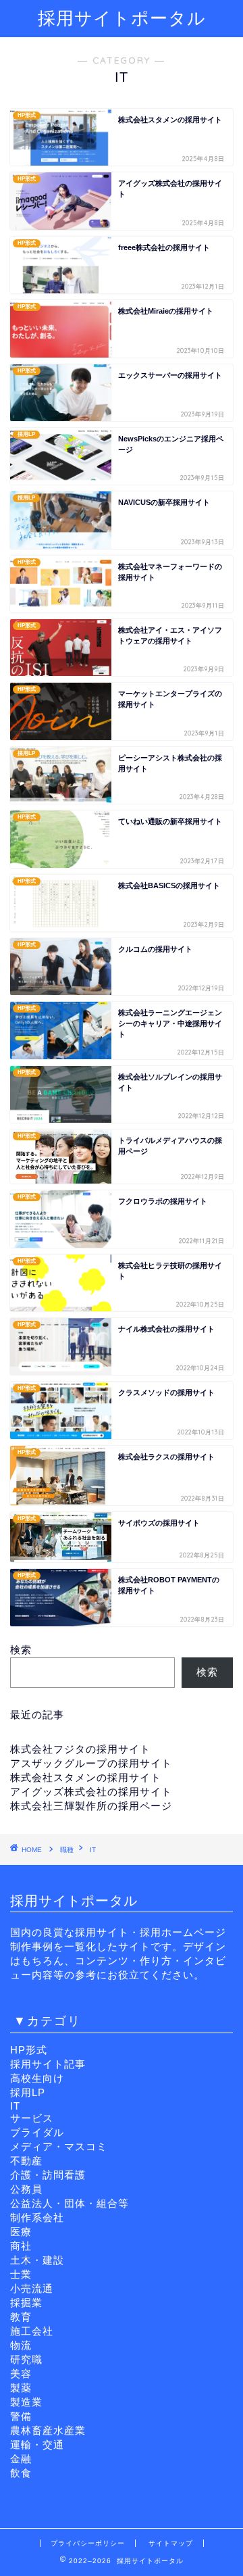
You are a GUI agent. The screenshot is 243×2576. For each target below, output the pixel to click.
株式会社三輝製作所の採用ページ (91, 1806)
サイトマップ (171, 2543)
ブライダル (37, 2132)
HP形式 (29, 2050)
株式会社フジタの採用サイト (80, 1749)
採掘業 (26, 2303)
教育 (21, 2317)
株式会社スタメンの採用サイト (86, 1777)
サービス (32, 2118)
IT (15, 2106)
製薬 (21, 2388)
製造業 (26, 2402)
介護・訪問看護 (48, 2175)
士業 (21, 2274)
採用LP (28, 2092)
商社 (21, 2246)
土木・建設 (37, 2260)
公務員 (26, 2189)
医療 (21, 2232)
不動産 (26, 2161)
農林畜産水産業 (48, 2430)
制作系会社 (37, 2217)
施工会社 (32, 2331)
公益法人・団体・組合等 (70, 2203)
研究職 (26, 2359)
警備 (21, 2416)
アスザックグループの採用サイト (91, 1763)
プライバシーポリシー (88, 2543)
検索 (21, 1650)
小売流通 (32, 2288)
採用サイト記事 (48, 2064)
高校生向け (37, 2078)
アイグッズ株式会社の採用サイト (91, 1792)
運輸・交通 (37, 2445)
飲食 (21, 2473)
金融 (21, 2459)
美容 (21, 2374)
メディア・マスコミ (59, 2146)
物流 (21, 2345)
